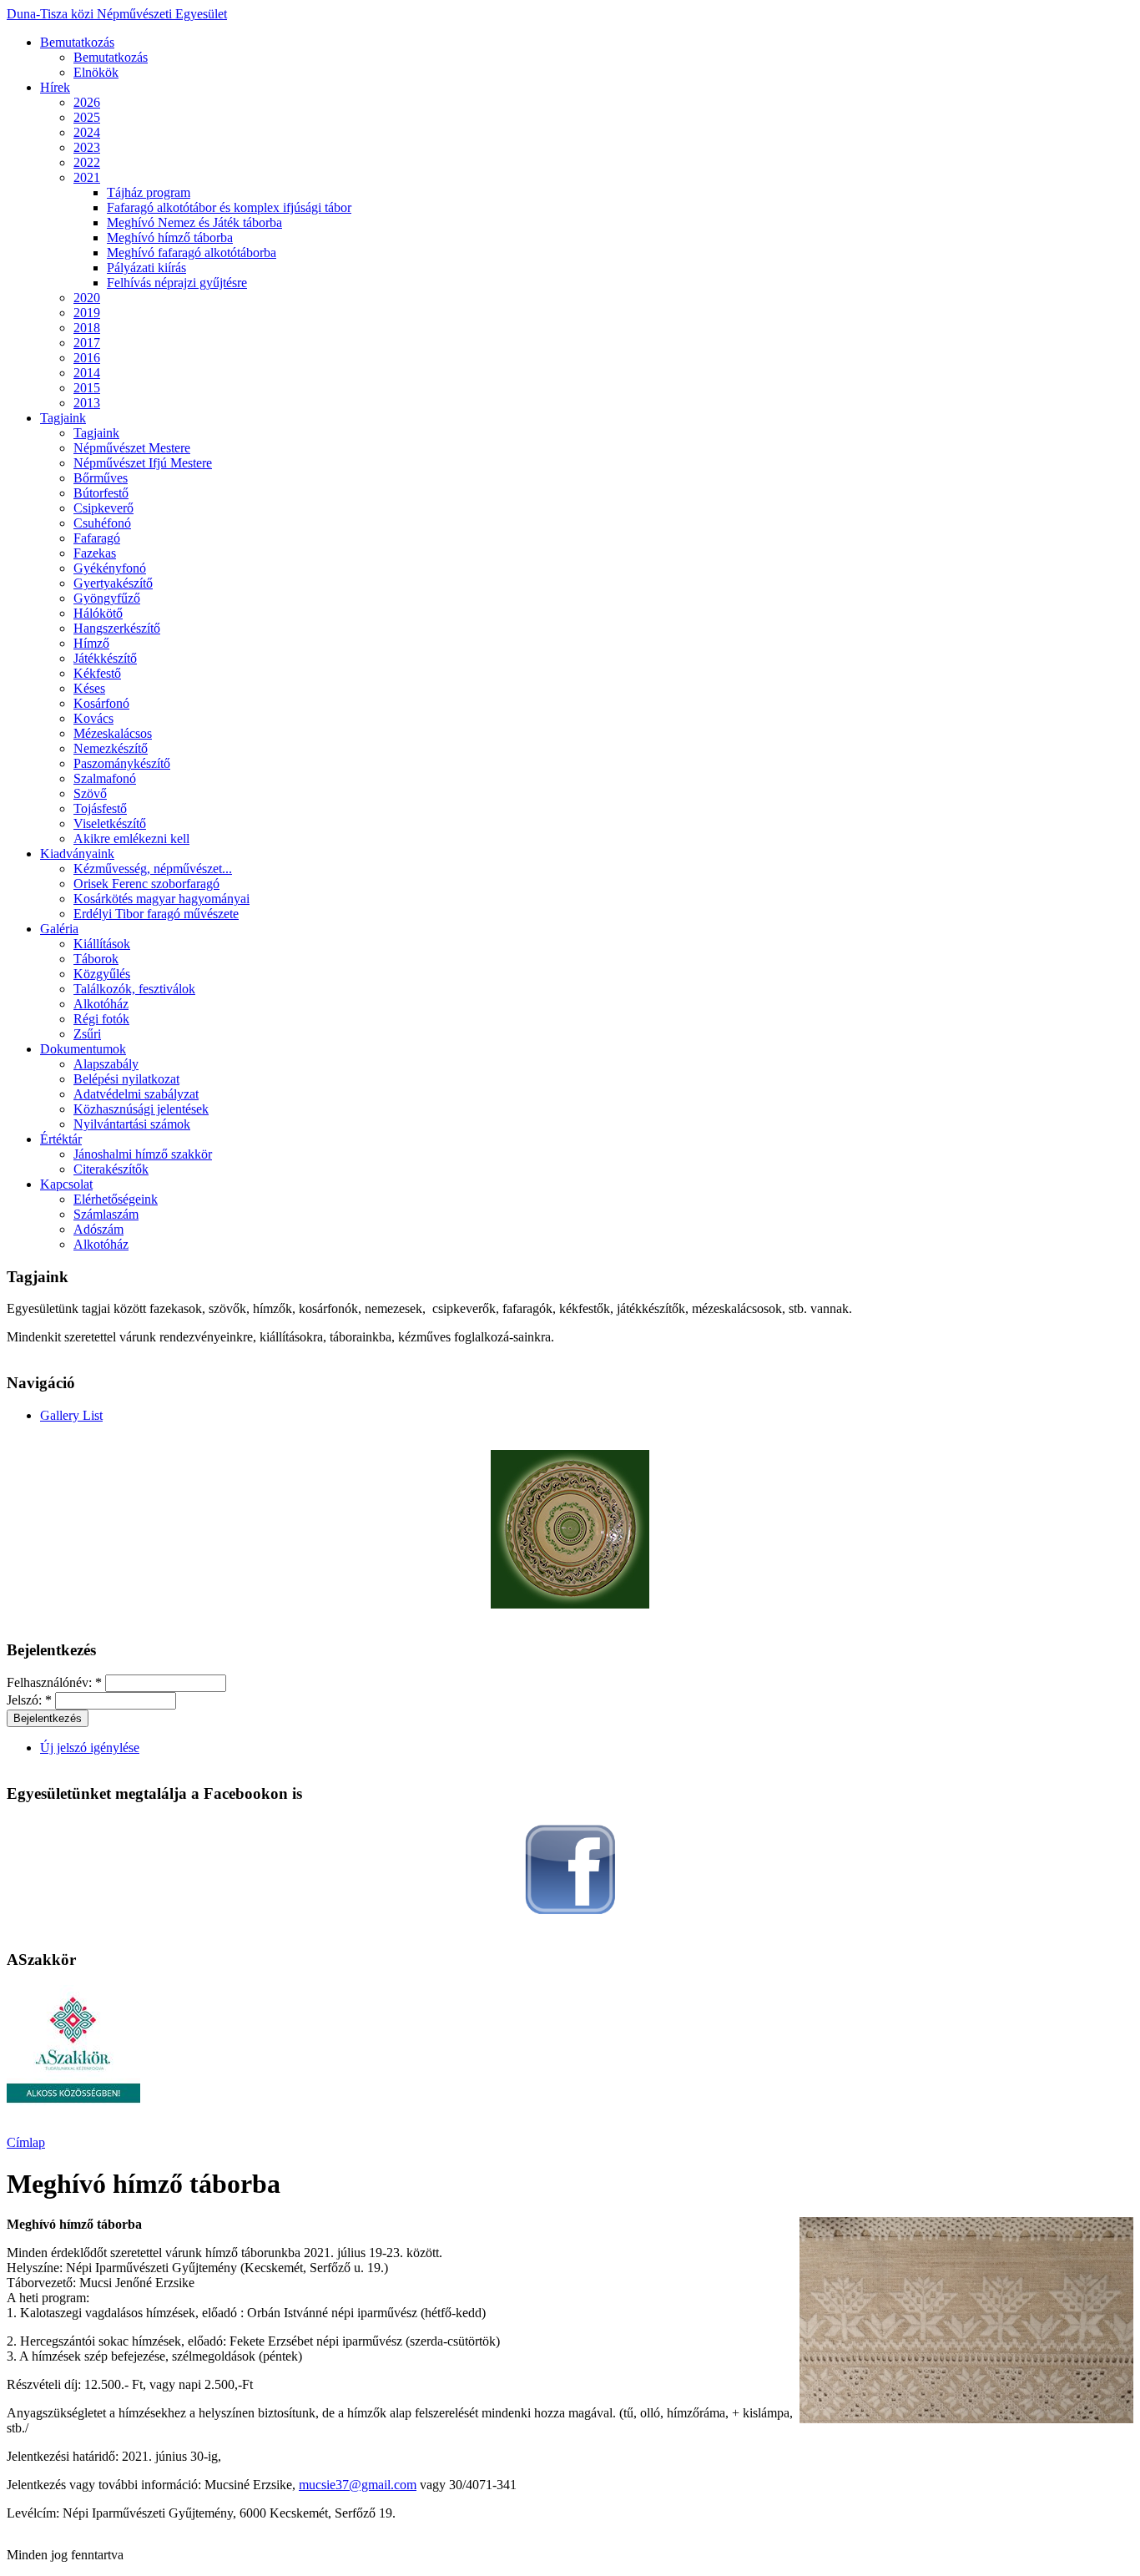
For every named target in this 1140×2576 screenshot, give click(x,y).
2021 (87, 177)
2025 (87, 117)
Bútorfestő (101, 493)
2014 (87, 373)
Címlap (26, 2142)
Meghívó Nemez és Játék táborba (194, 222)
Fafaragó (97, 538)
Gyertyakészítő (113, 583)
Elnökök (96, 72)
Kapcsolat (66, 1184)
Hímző (91, 643)
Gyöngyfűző (107, 598)
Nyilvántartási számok (132, 1124)
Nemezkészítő (111, 748)
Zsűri (87, 1034)
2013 (87, 403)
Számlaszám (106, 1214)
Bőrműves (101, 478)
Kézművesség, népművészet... (153, 869)
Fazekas (95, 553)
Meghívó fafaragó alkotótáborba (192, 253)
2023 (87, 147)
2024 (87, 132)
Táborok (96, 959)
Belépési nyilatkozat (126, 1079)
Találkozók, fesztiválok (134, 989)
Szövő (90, 793)
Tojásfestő (100, 808)
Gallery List (71, 1415)
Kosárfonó (101, 703)
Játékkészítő (105, 658)
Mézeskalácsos (113, 733)
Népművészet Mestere (132, 448)
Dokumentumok (83, 1049)
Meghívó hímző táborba (170, 237)
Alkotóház (101, 1004)
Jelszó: (29, 1700)
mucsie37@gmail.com (358, 2485)
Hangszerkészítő (117, 628)
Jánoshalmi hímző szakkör (143, 1154)
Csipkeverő (103, 508)
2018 (87, 328)
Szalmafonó (105, 778)
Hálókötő (98, 613)
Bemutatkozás (77, 42)
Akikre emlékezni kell (131, 838)
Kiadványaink (77, 854)
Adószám (98, 1229)
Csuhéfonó (102, 523)
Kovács (93, 718)
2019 (87, 313)
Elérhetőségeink (116, 1199)
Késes (89, 688)
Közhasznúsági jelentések (141, 1109)
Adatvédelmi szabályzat (136, 1094)
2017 (87, 343)
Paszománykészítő (122, 763)
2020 (87, 298)
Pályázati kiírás (146, 268)
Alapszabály (106, 1064)
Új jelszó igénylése (90, 1748)
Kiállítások (102, 944)
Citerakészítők (111, 1169)
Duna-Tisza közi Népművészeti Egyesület (117, 14)
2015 (87, 388)
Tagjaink (63, 418)
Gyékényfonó (110, 568)
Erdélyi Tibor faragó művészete (156, 914)
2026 (87, 102)
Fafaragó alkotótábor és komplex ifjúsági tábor (229, 207)
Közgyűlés (102, 974)
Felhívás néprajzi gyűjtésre (177, 283)
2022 (87, 162)
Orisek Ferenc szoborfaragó (146, 884)
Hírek (55, 87)
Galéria (59, 929)
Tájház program (149, 192)
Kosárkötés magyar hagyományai (161, 899)
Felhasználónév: (54, 1682)
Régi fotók (101, 1019)
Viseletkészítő (110, 823)
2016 (87, 358)
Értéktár (61, 1139)
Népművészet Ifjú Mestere (143, 463)
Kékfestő (97, 673)
